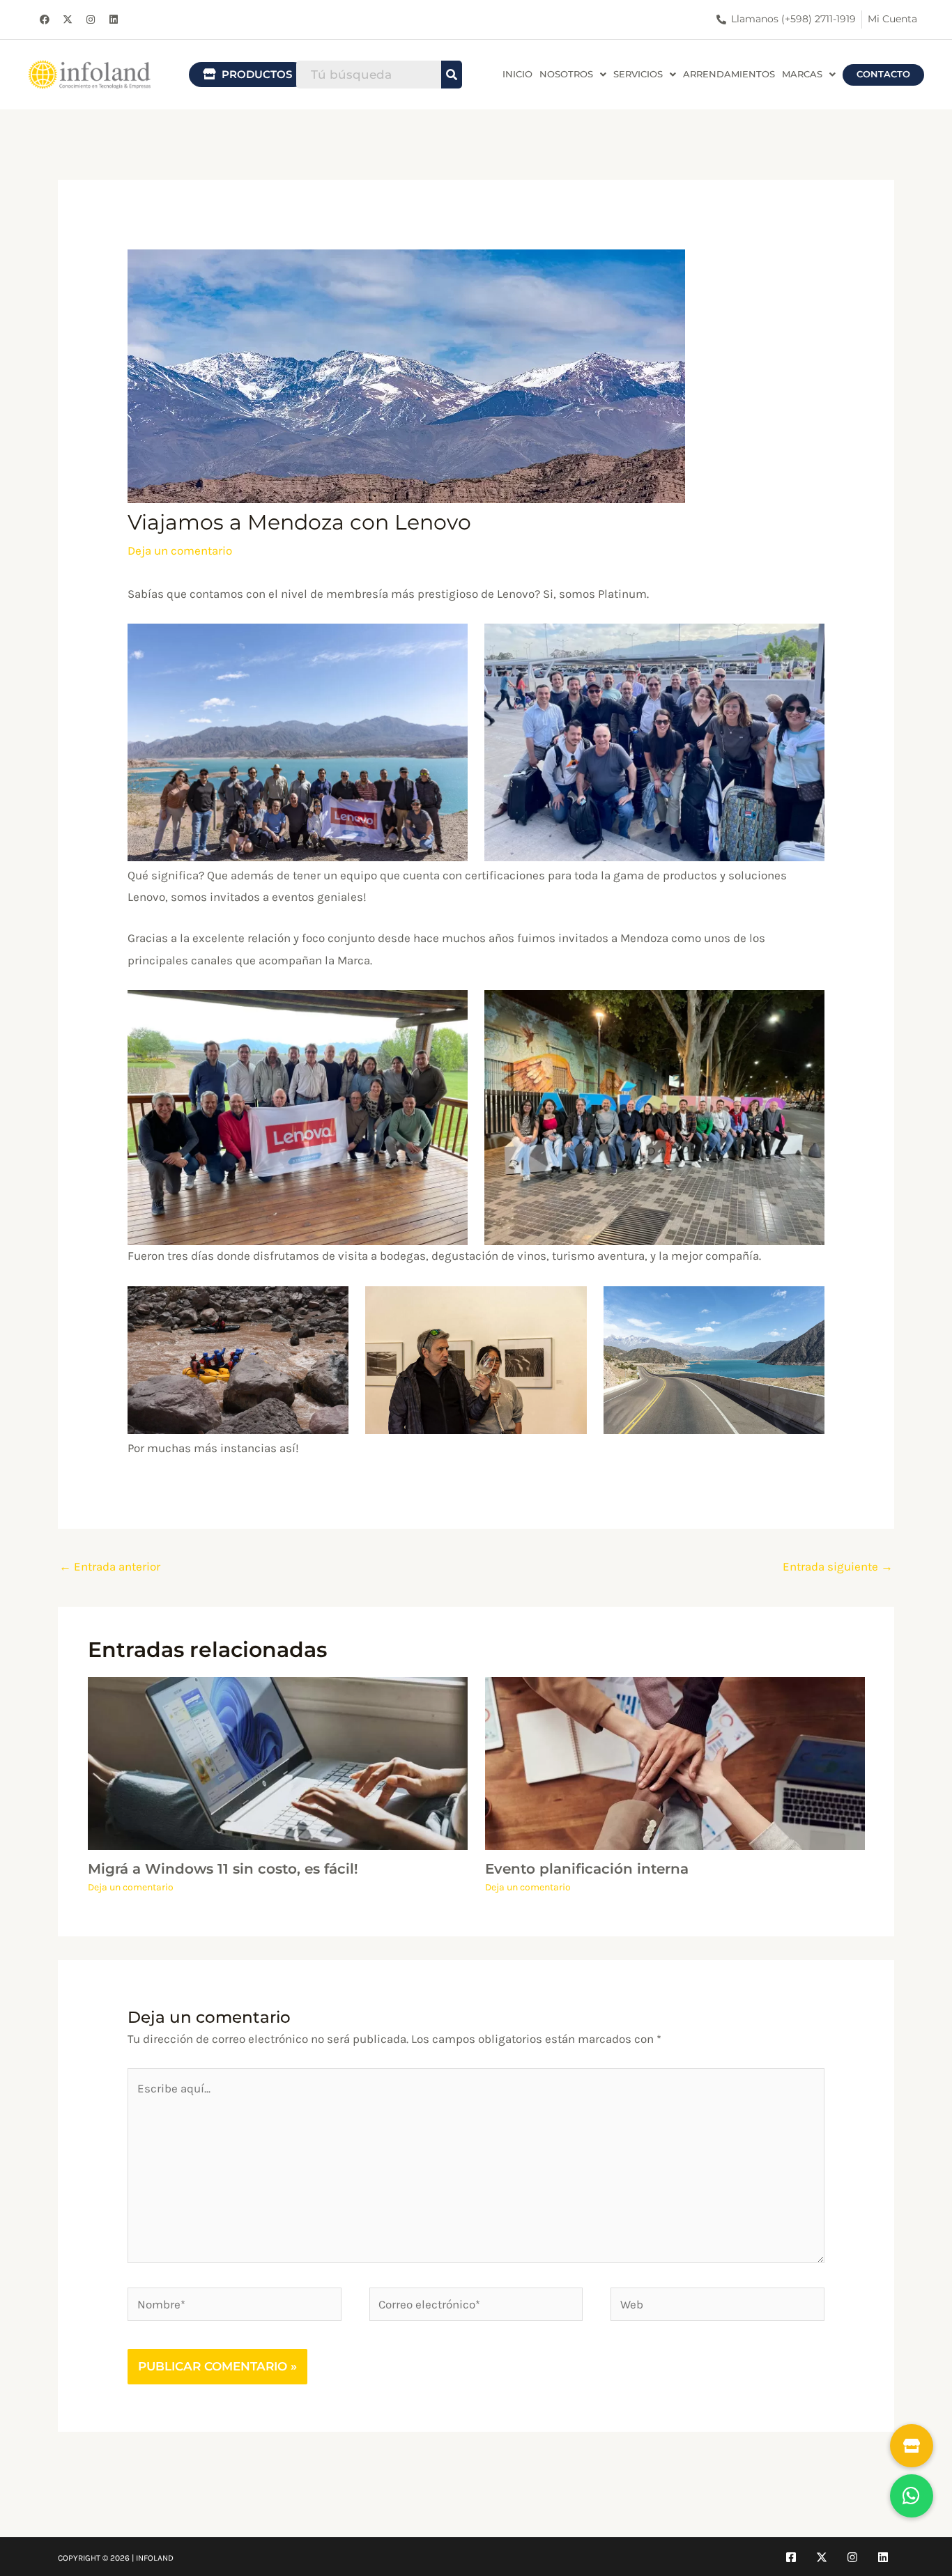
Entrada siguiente (838, 1566)
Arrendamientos (729, 74)
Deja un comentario (180, 550)
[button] (573, 75)
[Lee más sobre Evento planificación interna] (675, 1762)
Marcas (802, 74)
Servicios (638, 74)
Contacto (883, 74)
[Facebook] (791, 2557)
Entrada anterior (110, 1566)
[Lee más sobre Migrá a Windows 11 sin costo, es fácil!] (278, 1762)
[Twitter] (822, 2557)
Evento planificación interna (587, 1869)
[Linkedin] (883, 2557)
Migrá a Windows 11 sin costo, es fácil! (223, 1869)
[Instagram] (852, 2557)
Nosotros (566, 74)
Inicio (517, 74)
